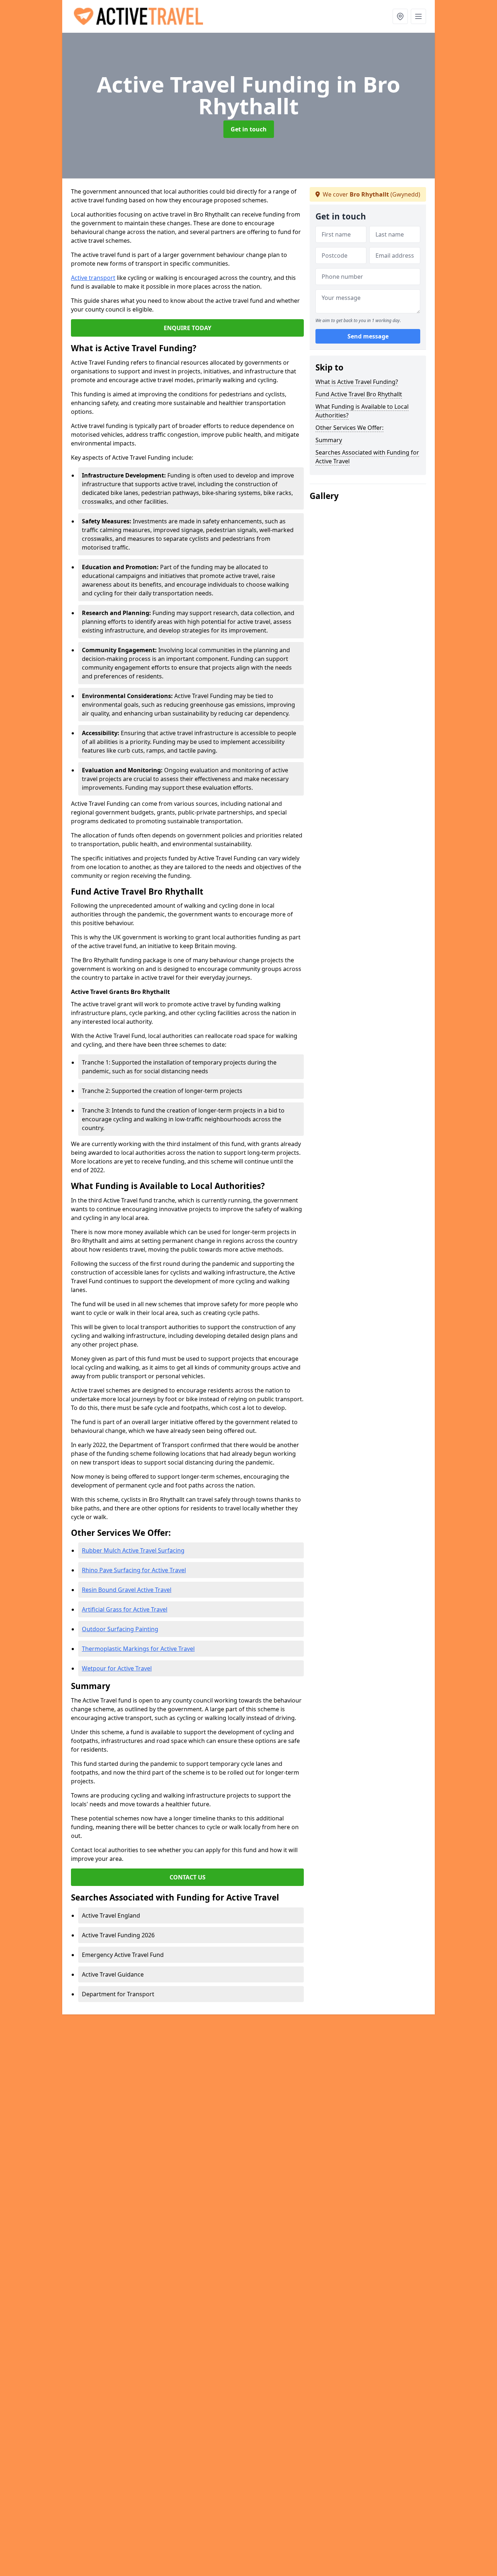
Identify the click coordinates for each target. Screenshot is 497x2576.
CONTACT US (188, 1877)
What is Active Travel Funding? (357, 382)
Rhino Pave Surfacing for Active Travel (134, 1570)
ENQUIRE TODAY (188, 328)
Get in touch (249, 129)
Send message (368, 337)
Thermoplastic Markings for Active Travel (138, 1649)
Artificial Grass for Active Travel (125, 1609)
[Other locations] (400, 16)
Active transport (93, 278)
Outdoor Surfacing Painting (120, 1629)
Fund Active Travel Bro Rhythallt (359, 394)
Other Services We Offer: (349, 428)
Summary (329, 440)
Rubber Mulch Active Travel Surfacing (133, 1550)
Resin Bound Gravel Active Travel (127, 1590)
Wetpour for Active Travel (117, 1668)
